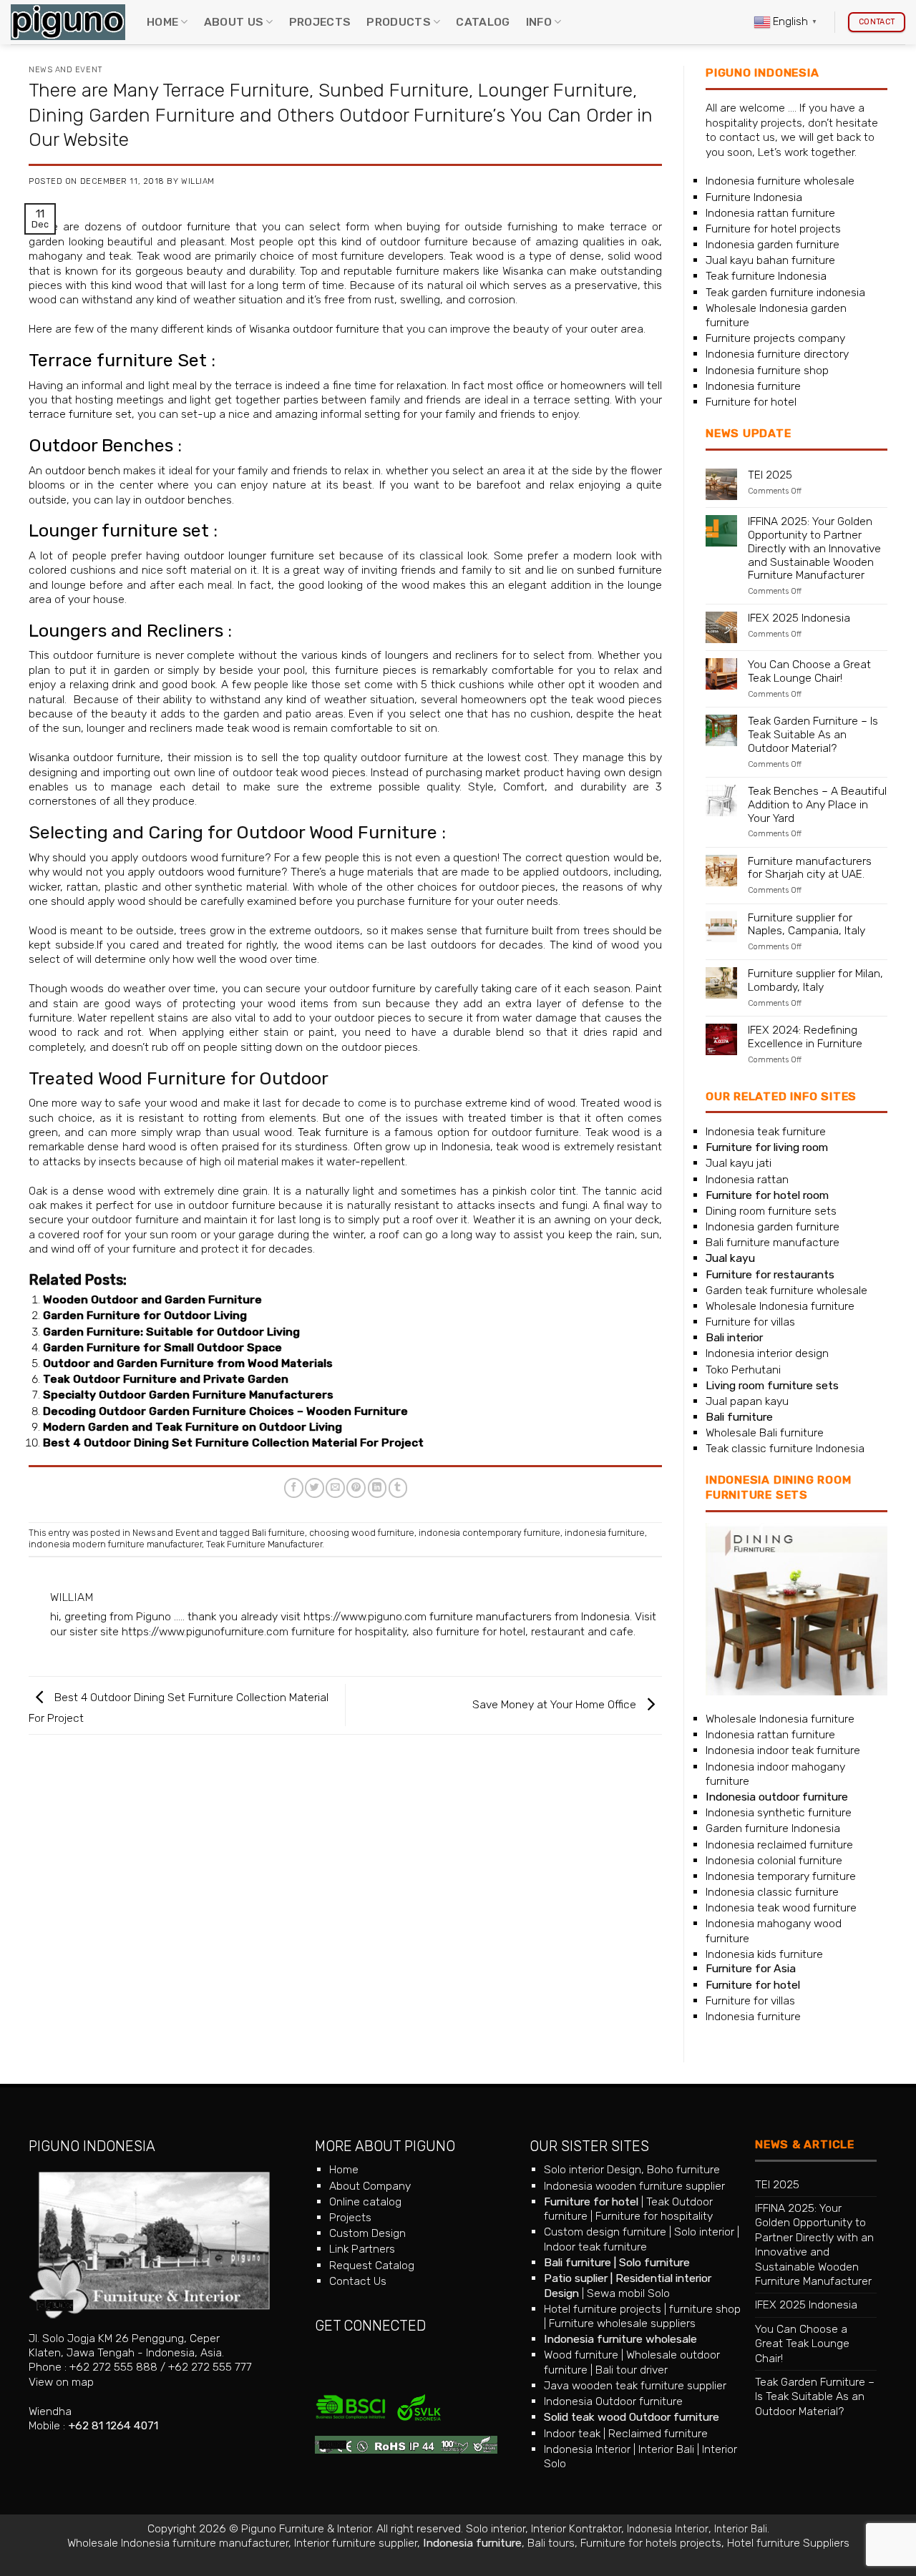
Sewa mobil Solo (628, 2293)
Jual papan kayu (747, 1401)
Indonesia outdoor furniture (777, 1797)
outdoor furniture (186, 226)
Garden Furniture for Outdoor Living (145, 1315)
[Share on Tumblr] (398, 1488)
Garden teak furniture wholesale (786, 1290)
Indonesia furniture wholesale (780, 181)
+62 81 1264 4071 (113, 2425)
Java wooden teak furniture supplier (635, 2385)
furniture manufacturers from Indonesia (530, 1616)
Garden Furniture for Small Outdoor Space (162, 1347)
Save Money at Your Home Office (556, 1704)
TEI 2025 (770, 475)
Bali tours (551, 2543)
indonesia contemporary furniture (489, 1533)
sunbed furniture (619, 570)
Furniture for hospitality (654, 2216)
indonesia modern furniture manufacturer (115, 1544)
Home (162, 22)
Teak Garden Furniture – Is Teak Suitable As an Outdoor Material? (813, 735)
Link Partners (362, 2249)
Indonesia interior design (767, 1353)
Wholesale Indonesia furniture (780, 1306)
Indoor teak (572, 2433)
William (198, 181)
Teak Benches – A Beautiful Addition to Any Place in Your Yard (817, 805)
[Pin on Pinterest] (356, 1488)
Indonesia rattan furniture (770, 213)
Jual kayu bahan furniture (770, 260)
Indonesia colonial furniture (774, 1860)
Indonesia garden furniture (773, 244)
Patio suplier (576, 2278)
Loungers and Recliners (126, 631)
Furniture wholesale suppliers (622, 2323)
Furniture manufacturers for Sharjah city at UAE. (810, 868)
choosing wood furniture (362, 1533)
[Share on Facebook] (294, 1488)
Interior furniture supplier (356, 2543)
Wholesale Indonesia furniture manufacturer (178, 2543)
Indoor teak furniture (595, 2247)
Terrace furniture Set (118, 360)
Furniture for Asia (751, 1968)
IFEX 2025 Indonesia (799, 618)
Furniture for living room (767, 1147)
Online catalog (365, 2202)
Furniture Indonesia (754, 197)
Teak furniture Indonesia (766, 276)
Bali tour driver (632, 2370)
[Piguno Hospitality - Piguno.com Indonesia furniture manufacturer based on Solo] (68, 23)
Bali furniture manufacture (773, 1242)
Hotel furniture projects (603, 2309)
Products (399, 22)
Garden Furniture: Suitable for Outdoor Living (171, 1332)
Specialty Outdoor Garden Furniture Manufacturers (188, 1395)
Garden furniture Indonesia (773, 1828)
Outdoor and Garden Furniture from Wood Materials (188, 1363)
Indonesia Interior (587, 2449)
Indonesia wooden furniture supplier (634, 2186)
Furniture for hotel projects (773, 229)
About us (234, 22)
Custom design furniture (605, 2232)
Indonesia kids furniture (764, 1954)
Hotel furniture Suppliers (788, 2543)
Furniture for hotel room (767, 1195)
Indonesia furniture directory (777, 354)
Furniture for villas (750, 1322)
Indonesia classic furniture (772, 1892)
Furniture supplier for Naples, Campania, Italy (807, 925)
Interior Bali (666, 2449)
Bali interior (734, 1337)
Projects (320, 22)
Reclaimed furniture (658, 2433)
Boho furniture (683, 2169)
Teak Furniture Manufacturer (264, 1544)
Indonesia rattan (747, 1179)
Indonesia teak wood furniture (781, 1907)
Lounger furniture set (119, 530)
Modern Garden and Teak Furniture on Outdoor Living (193, 1427)
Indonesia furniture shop (767, 370)
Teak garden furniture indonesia (785, 292)
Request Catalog (372, 2265)
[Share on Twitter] (315, 1488)
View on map (61, 2382)
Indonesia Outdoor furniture (613, 2401)
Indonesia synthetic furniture (779, 1812)
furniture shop (705, 2309)
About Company (370, 2186)
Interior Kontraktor (576, 2528)
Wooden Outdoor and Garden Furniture (152, 1299)
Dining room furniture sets (771, 1211)
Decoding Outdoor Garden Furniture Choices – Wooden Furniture (225, 1411)
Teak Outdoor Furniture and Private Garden (166, 1379)
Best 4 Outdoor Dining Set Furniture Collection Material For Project (233, 1443)
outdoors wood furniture (220, 872)
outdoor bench (83, 470)
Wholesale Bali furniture (765, 1433)
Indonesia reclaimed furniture (779, 1845)
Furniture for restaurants (770, 1274)
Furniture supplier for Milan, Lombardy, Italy (815, 980)
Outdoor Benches (101, 445)
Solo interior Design (593, 2169)
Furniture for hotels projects (651, 2543)
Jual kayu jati (739, 1163)
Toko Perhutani (743, 1370)
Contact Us (358, 2281)
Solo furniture (654, 2262)
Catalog (483, 22)
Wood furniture (581, 2355)
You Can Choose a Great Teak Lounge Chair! (809, 671)
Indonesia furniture (753, 386)
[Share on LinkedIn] (377, 1488)
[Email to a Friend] (335, 1488)
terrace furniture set (80, 414)
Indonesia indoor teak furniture (783, 1750)
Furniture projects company (775, 338)
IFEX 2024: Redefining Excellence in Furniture (805, 1037)
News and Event (66, 70)
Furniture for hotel (751, 402)
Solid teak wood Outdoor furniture (632, 2417)
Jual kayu (730, 1258)
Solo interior (704, 2232)
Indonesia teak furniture (766, 1131)
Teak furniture (333, 1132)
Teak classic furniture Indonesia (785, 1448)
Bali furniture (278, 1533)
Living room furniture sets (772, 1385)
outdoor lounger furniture (249, 555)
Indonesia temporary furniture (781, 1876)
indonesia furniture (605, 1533)
